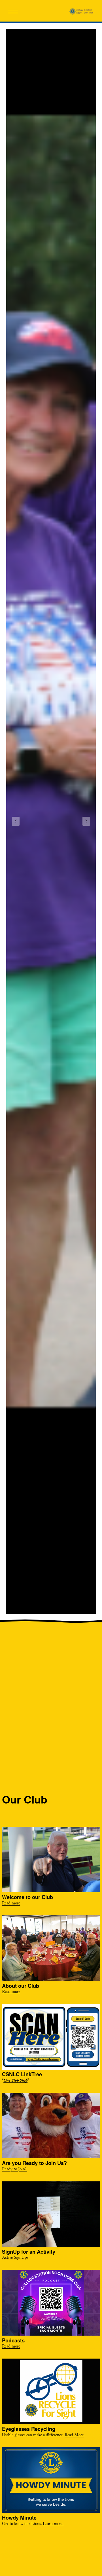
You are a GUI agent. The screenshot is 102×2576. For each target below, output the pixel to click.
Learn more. (53, 2524)
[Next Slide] (86, 821)
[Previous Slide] (16, 821)
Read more (11, 1904)
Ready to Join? (14, 2170)
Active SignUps (15, 2258)
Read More (74, 2436)
